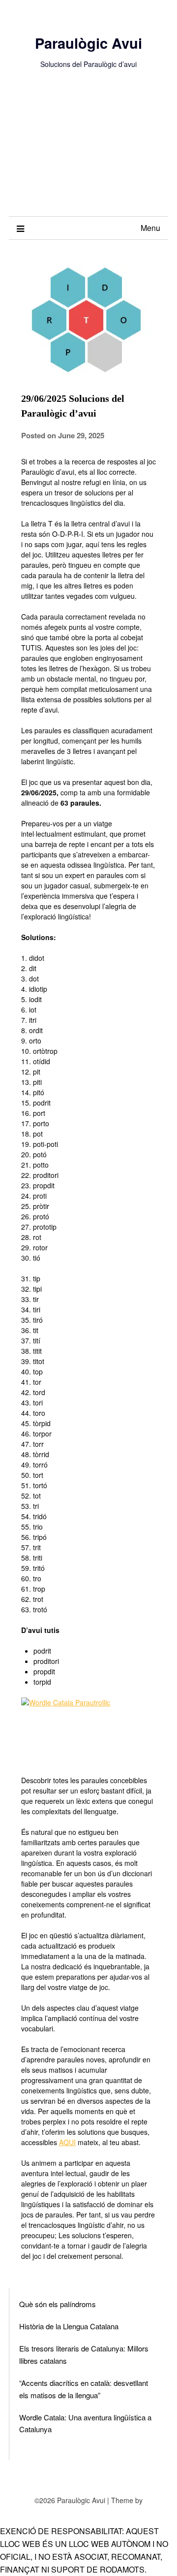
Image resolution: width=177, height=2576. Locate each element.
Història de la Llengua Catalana (69, 2326)
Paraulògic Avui (88, 43)
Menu (150, 228)
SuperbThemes (88, 2510)
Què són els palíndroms (58, 2304)
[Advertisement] (88, 153)
